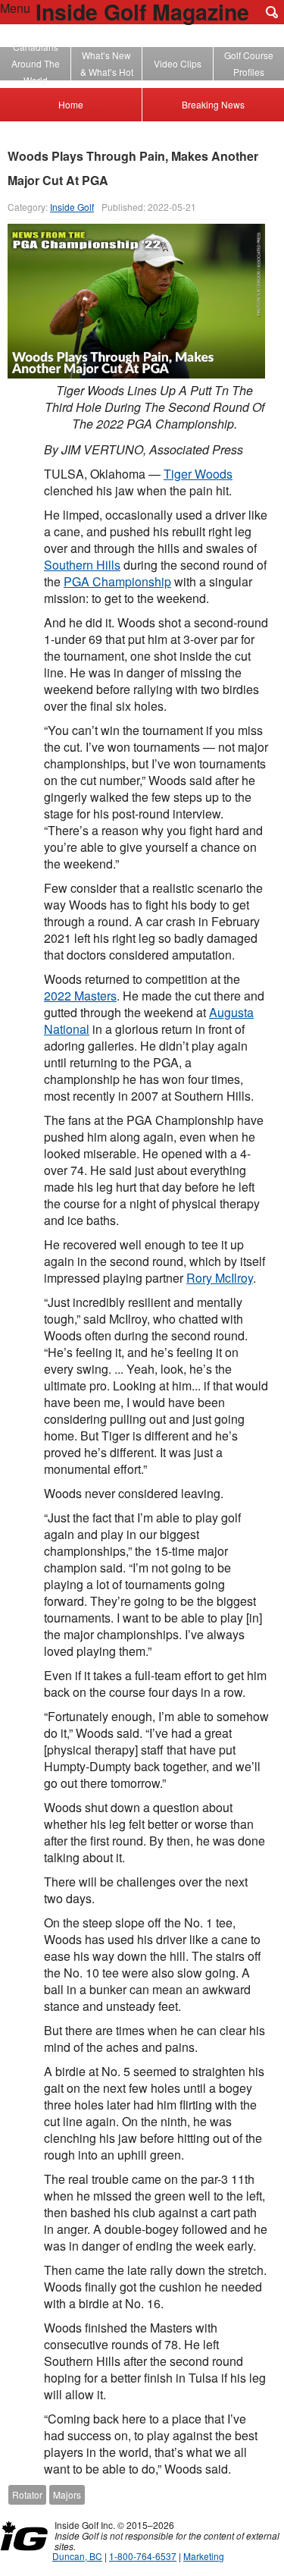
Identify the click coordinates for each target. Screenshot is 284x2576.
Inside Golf (72, 207)
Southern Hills (82, 565)
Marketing (204, 2556)
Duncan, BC (77, 2556)
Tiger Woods (198, 474)
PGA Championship (117, 581)
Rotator (27, 2494)
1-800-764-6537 (143, 2556)
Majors (67, 2494)
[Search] (272, 12)
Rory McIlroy (220, 1278)
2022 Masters (80, 996)
